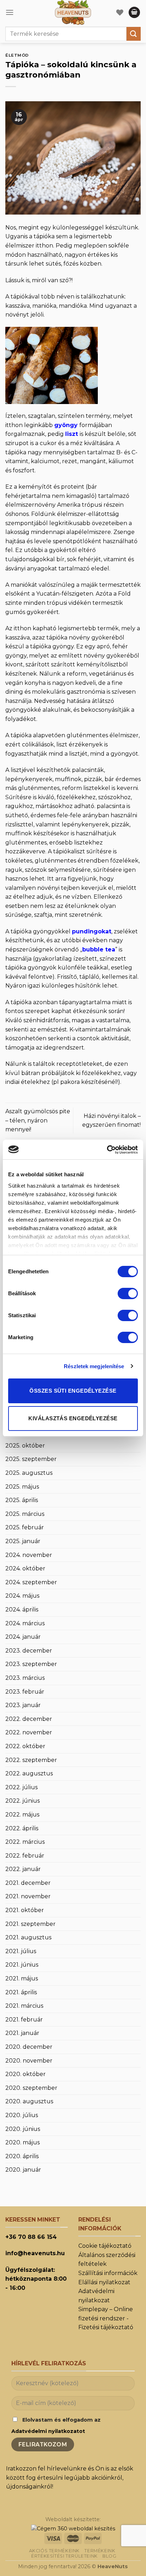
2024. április (22, 1610)
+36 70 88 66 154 (31, 2237)
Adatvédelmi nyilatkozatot (48, 2431)
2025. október (25, 1446)
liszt (72, 434)
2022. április (22, 1828)
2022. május (22, 1815)
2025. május (22, 1487)
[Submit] (134, 34)
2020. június (23, 2129)
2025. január (23, 1541)
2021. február (24, 2020)
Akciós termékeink (54, 2551)
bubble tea (99, 949)
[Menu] (10, 12)
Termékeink (100, 2551)
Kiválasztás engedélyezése (73, 1418)
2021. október (25, 1910)
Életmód (17, 55)
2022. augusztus (29, 1773)
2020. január (23, 2170)
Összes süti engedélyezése (73, 1391)
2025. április (22, 1500)
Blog (109, 2556)
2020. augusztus (29, 2101)
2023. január (23, 1705)
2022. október (25, 1746)
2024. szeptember (31, 1582)
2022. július (21, 1787)
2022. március (25, 1842)
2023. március (25, 1678)
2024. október (25, 1568)
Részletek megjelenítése (94, 1366)
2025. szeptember (31, 1459)
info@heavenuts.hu (35, 2253)
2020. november (29, 2061)
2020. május (23, 2142)
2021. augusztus (28, 1937)
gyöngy (66, 425)
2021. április (21, 1992)
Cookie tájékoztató (105, 2246)
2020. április (22, 2156)
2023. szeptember (31, 1664)
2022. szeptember (31, 1760)
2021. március (24, 2006)
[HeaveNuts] (73, 12)
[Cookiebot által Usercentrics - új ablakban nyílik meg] (107, 1150)
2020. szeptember (31, 2088)
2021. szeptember (30, 1924)
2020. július (22, 2115)
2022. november (29, 1732)
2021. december (28, 1883)
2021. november (28, 1896)
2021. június (22, 1965)
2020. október (26, 2074)
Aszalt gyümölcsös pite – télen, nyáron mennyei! (38, 1120)
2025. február (25, 1527)
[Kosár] (134, 13)
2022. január (23, 1869)
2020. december (29, 2047)
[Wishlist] (120, 12)
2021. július (21, 1951)
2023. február (25, 1692)
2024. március (25, 1623)
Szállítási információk (108, 2273)
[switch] (128, 1293)
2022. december (29, 1719)
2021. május (22, 1978)
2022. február (25, 1856)
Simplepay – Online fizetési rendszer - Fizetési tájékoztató (106, 2318)
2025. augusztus (29, 1473)
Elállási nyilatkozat (104, 2282)
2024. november (29, 1555)
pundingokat (92, 931)
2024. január (23, 1637)
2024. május (22, 1596)
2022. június (23, 1801)
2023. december (29, 1651)
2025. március (25, 1514)
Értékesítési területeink (64, 2556)
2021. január (22, 2033)
